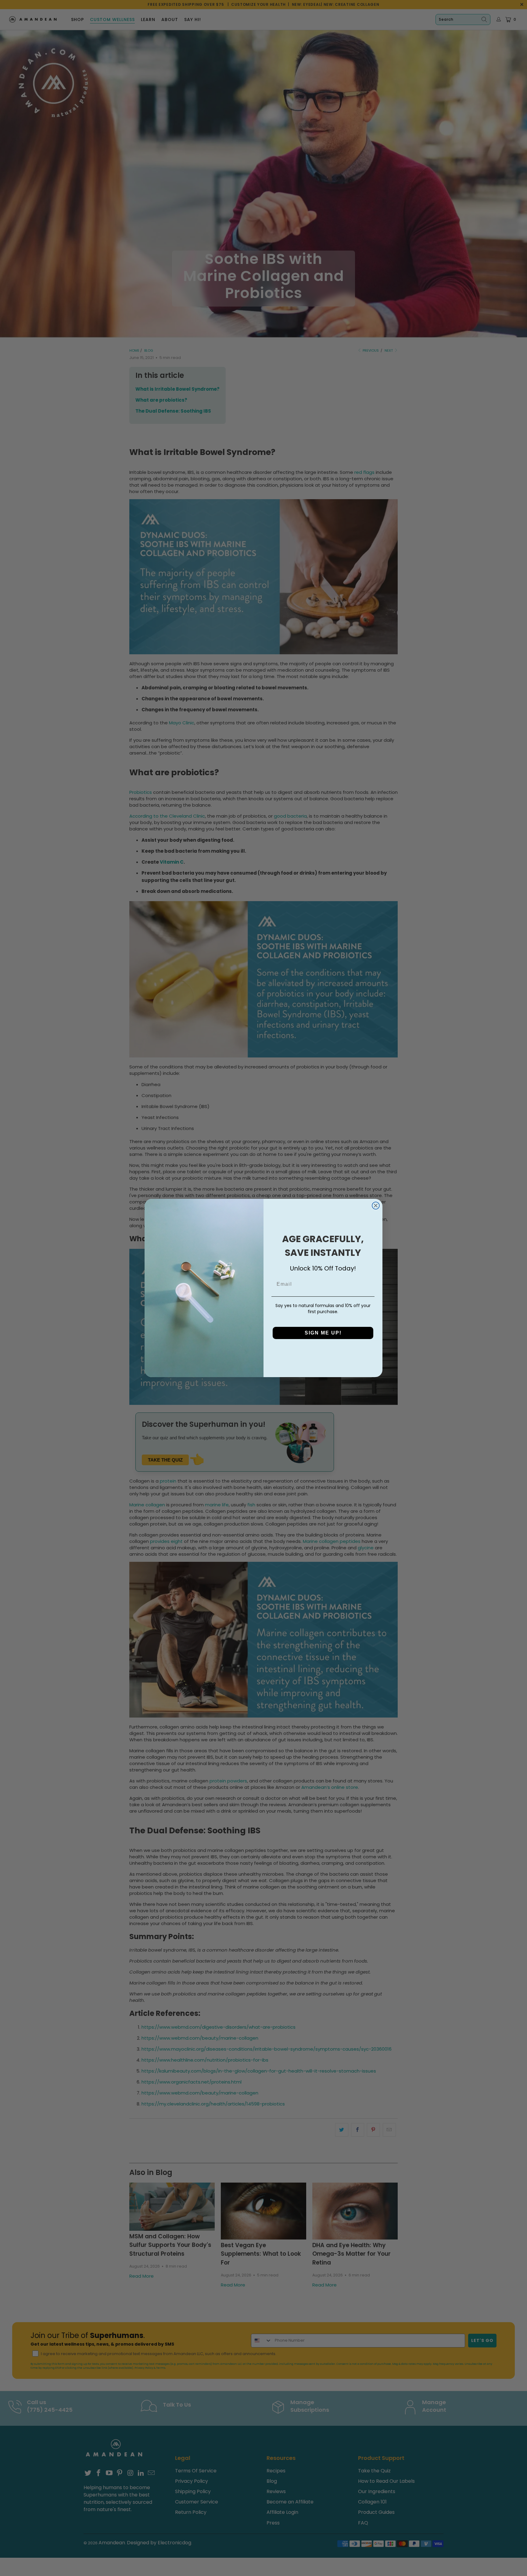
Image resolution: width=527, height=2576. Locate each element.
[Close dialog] (376, 1206)
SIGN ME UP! (323, 1333)
